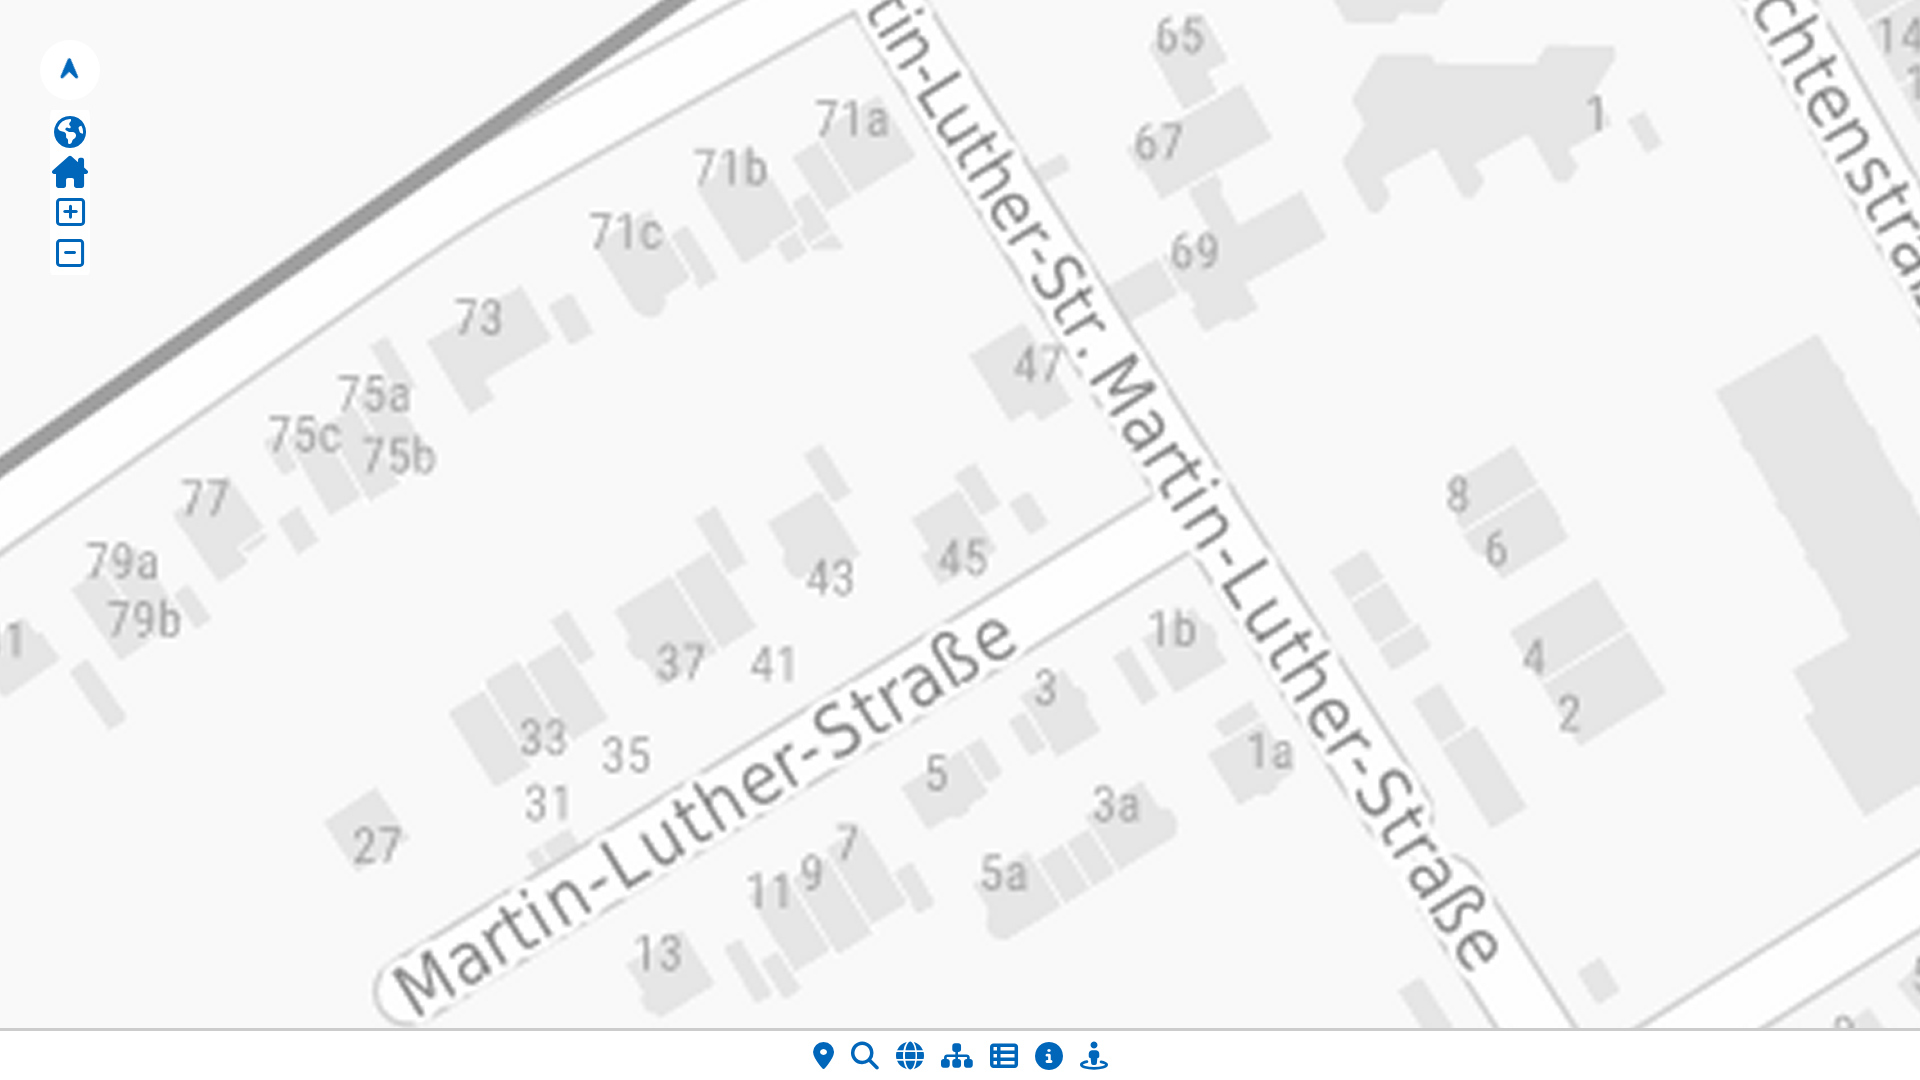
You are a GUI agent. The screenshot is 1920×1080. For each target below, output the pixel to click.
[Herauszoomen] (70, 253)
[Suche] (865, 1055)
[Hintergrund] (910, 1055)
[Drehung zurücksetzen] (70, 70)
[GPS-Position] (823, 1055)
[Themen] (957, 1055)
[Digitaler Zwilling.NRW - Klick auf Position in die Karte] (1094, 1055)
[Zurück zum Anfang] (70, 172)
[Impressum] (1049, 1055)
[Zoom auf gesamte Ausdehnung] (70, 132)
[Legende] (1004, 1055)
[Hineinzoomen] (70, 212)
